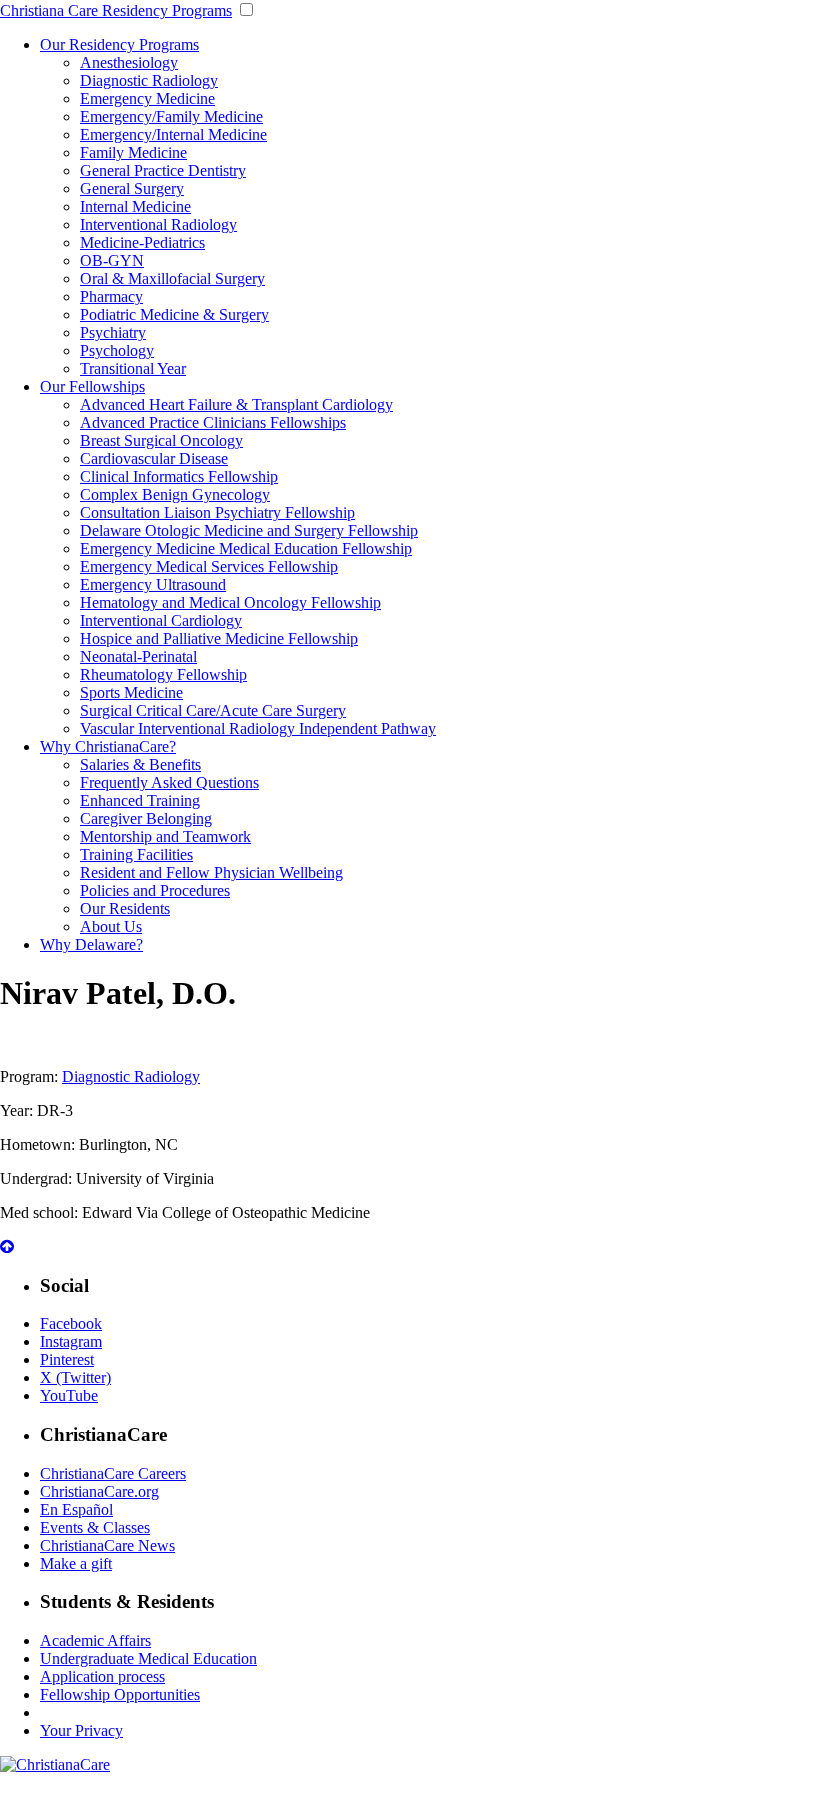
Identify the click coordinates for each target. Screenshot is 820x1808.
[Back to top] (7, 1246)
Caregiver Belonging (146, 818)
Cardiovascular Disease (154, 458)
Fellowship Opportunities (120, 1694)
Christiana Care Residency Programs (116, 10)
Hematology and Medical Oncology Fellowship (230, 602)
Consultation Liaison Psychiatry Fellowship (217, 512)
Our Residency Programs (119, 44)
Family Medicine (133, 152)
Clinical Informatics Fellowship (179, 476)
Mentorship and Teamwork (165, 836)
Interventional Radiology (158, 224)
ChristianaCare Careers (113, 1473)
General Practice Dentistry (163, 170)
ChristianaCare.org (99, 1491)
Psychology (117, 350)
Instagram (71, 1341)
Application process (102, 1676)
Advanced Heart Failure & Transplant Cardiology (236, 404)
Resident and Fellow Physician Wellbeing (211, 872)
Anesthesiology (129, 62)
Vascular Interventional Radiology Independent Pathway (258, 728)
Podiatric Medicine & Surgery (174, 314)
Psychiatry (113, 332)
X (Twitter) (75, 1377)
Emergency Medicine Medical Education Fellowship (246, 548)
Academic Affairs (95, 1640)
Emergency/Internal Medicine (173, 134)
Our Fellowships (92, 386)
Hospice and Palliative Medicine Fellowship (219, 638)
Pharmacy (111, 296)
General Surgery (132, 188)
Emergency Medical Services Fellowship (209, 566)
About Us (111, 926)
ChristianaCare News (107, 1545)
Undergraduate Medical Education (148, 1658)
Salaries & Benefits (140, 764)
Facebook (71, 1323)
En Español (76, 1509)
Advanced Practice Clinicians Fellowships (213, 422)
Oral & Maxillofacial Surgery (172, 278)
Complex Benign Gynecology (175, 494)
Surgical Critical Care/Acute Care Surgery (213, 710)
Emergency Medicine (147, 98)
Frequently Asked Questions (169, 782)
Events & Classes (95, 1527)
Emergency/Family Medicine (171, 116)
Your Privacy (81, 1730)
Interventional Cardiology (161, 620)
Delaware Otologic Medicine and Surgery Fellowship (249, 530)
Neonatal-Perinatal (138, 656)
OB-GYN (112, 260)
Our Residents (125, 908)
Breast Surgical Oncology (161, 440)
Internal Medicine (135, 206)
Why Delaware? (91, 944)
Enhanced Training (140, 800)
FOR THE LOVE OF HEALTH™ (410, 1798)
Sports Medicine (131, 692)
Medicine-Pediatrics (142, 242)
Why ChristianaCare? (108, 746)
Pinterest (67, 1359)
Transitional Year (133, 368)
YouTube (69, 1395)
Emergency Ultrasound (153, 584)
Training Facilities (136, 854)
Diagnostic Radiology (149, 80)
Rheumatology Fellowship (163, 674)
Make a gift (76, 1563)
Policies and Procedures (155, 890)
